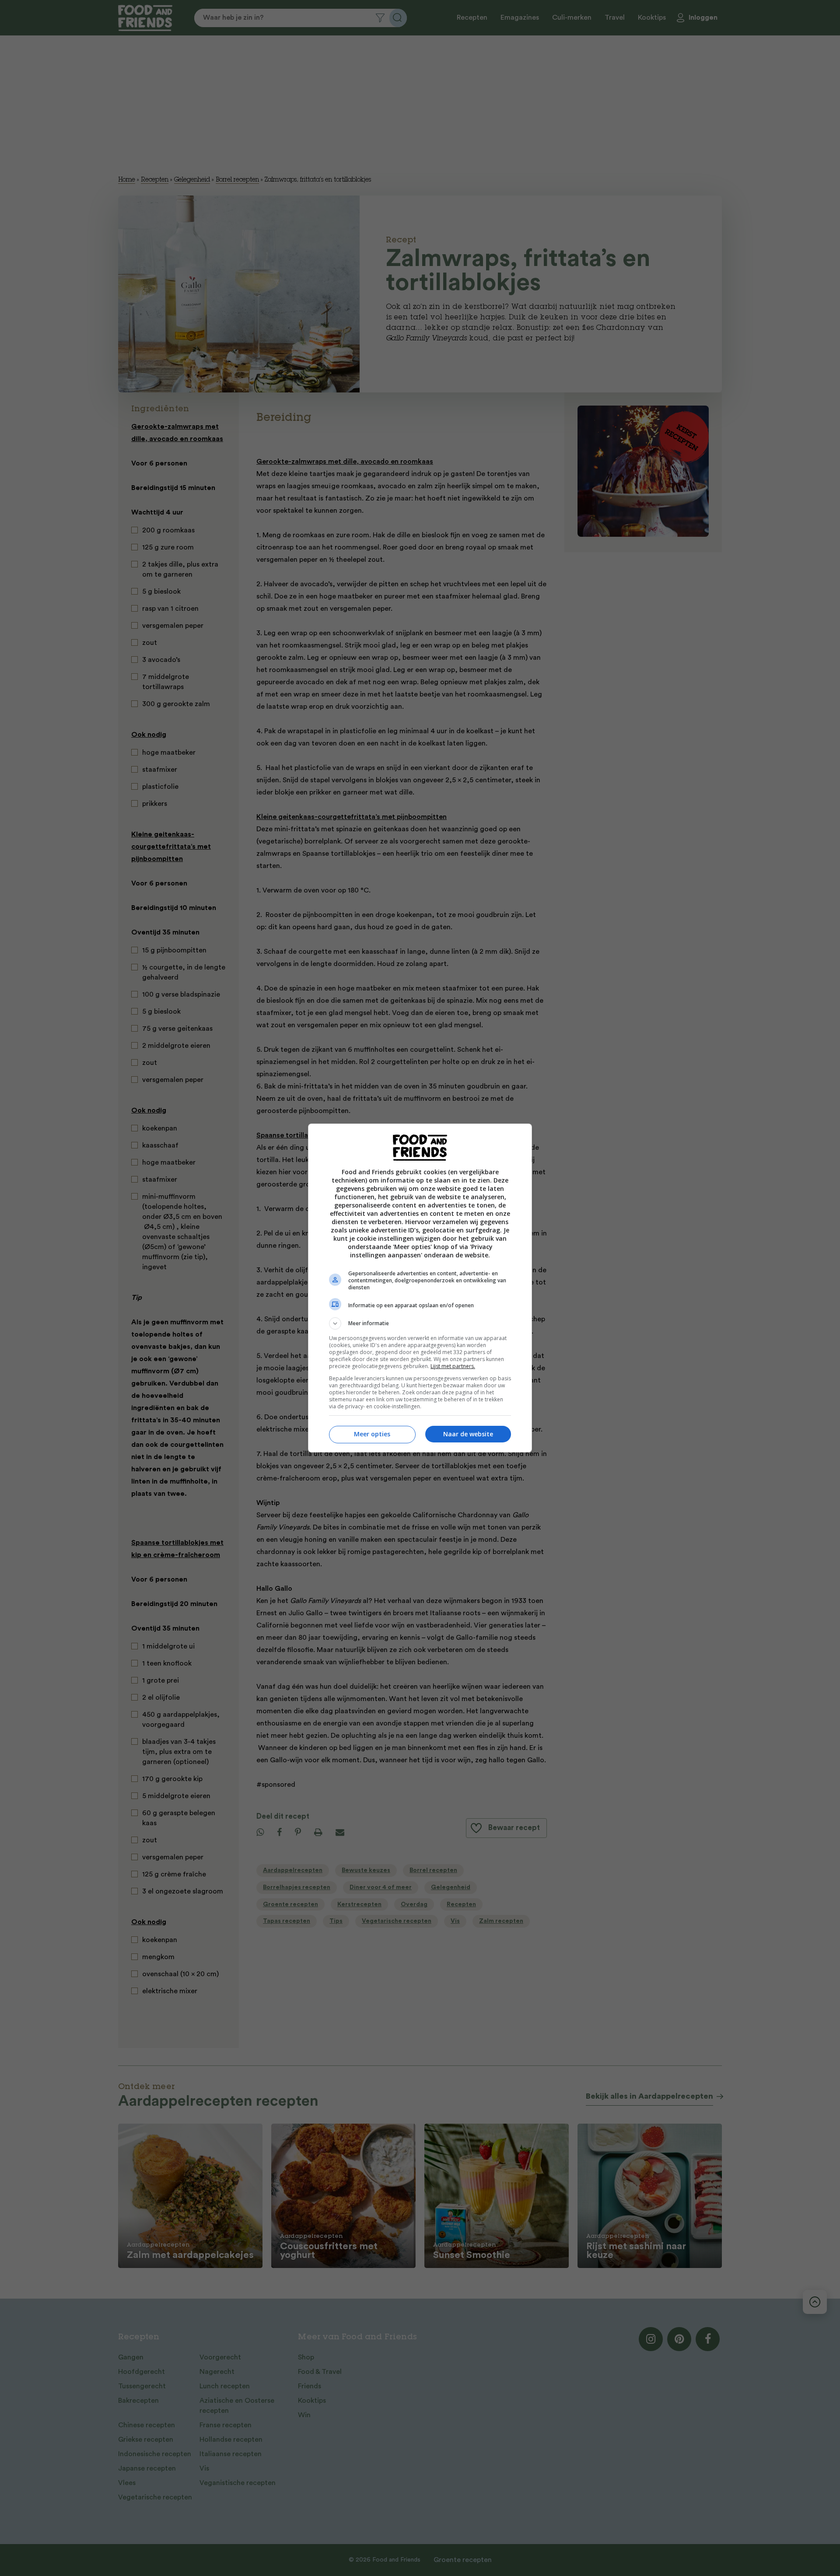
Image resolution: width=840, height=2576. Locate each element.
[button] (420, 1323)
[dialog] (420, 1288)
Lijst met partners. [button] (453, 1366)
